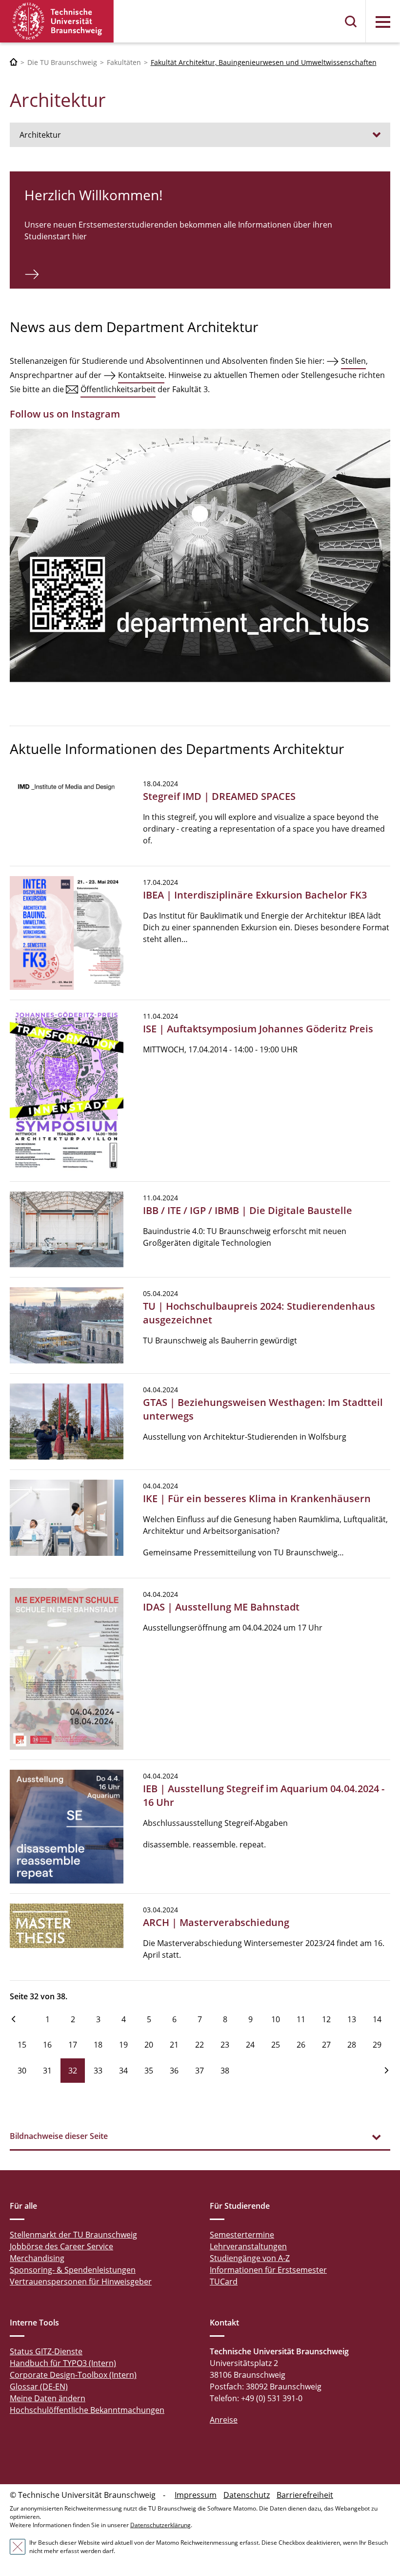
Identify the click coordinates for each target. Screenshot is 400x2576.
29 (377, 2045)
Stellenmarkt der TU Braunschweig (73, 2235)
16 (47, 2045)
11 (301, 2019)
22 (200, 2045)
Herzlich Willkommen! (93, 195)
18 (98, 2045)
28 (352, 2045)
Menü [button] (383, 22)
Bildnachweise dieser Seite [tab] (59, 2136)
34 (123, 2071)
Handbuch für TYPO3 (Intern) (63, 2363)
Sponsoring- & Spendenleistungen (73, 2270)
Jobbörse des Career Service (61, 2246)
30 (22, 2071)
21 (174, 2045)
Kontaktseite (141, 375)
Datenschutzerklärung (160, 2525)
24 (250, 2045)
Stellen (353, 361)
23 (225, 2045)
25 (276, 2045)
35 (149, 2071)
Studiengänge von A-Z (250, 2258)
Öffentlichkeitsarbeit (118, 389)
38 (225, 2071)
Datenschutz (247, 2495)
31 (47, 2071)
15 (22, 2045)
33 (98, 2071)
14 (377, 2019)
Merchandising (37, 2258)
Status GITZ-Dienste (46, 2351)
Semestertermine (242, 2235)
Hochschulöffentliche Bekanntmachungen (87, 2410)
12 (326, 2019)
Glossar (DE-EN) (39, 2387)
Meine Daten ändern (48, 2398)
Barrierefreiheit (305, 2495)
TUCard (224, 2282)
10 (276, 2019)
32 (73, 2071)
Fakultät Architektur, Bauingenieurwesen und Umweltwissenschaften (264, 62)
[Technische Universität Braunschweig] (57, 21)
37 (200, 2071)
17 (73, 2045)
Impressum (196, 2495)
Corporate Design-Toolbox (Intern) (73, 2375)
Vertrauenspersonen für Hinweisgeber (81, 2282)
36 (174, 2071)
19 (123, 2045)
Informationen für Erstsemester (268, 2270)
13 (352, 2019)
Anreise (224, 2420)
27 (326, 2045)
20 (149, 2045)
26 (301, 2045)
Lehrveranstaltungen (248, 2246)
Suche (351, 21)
